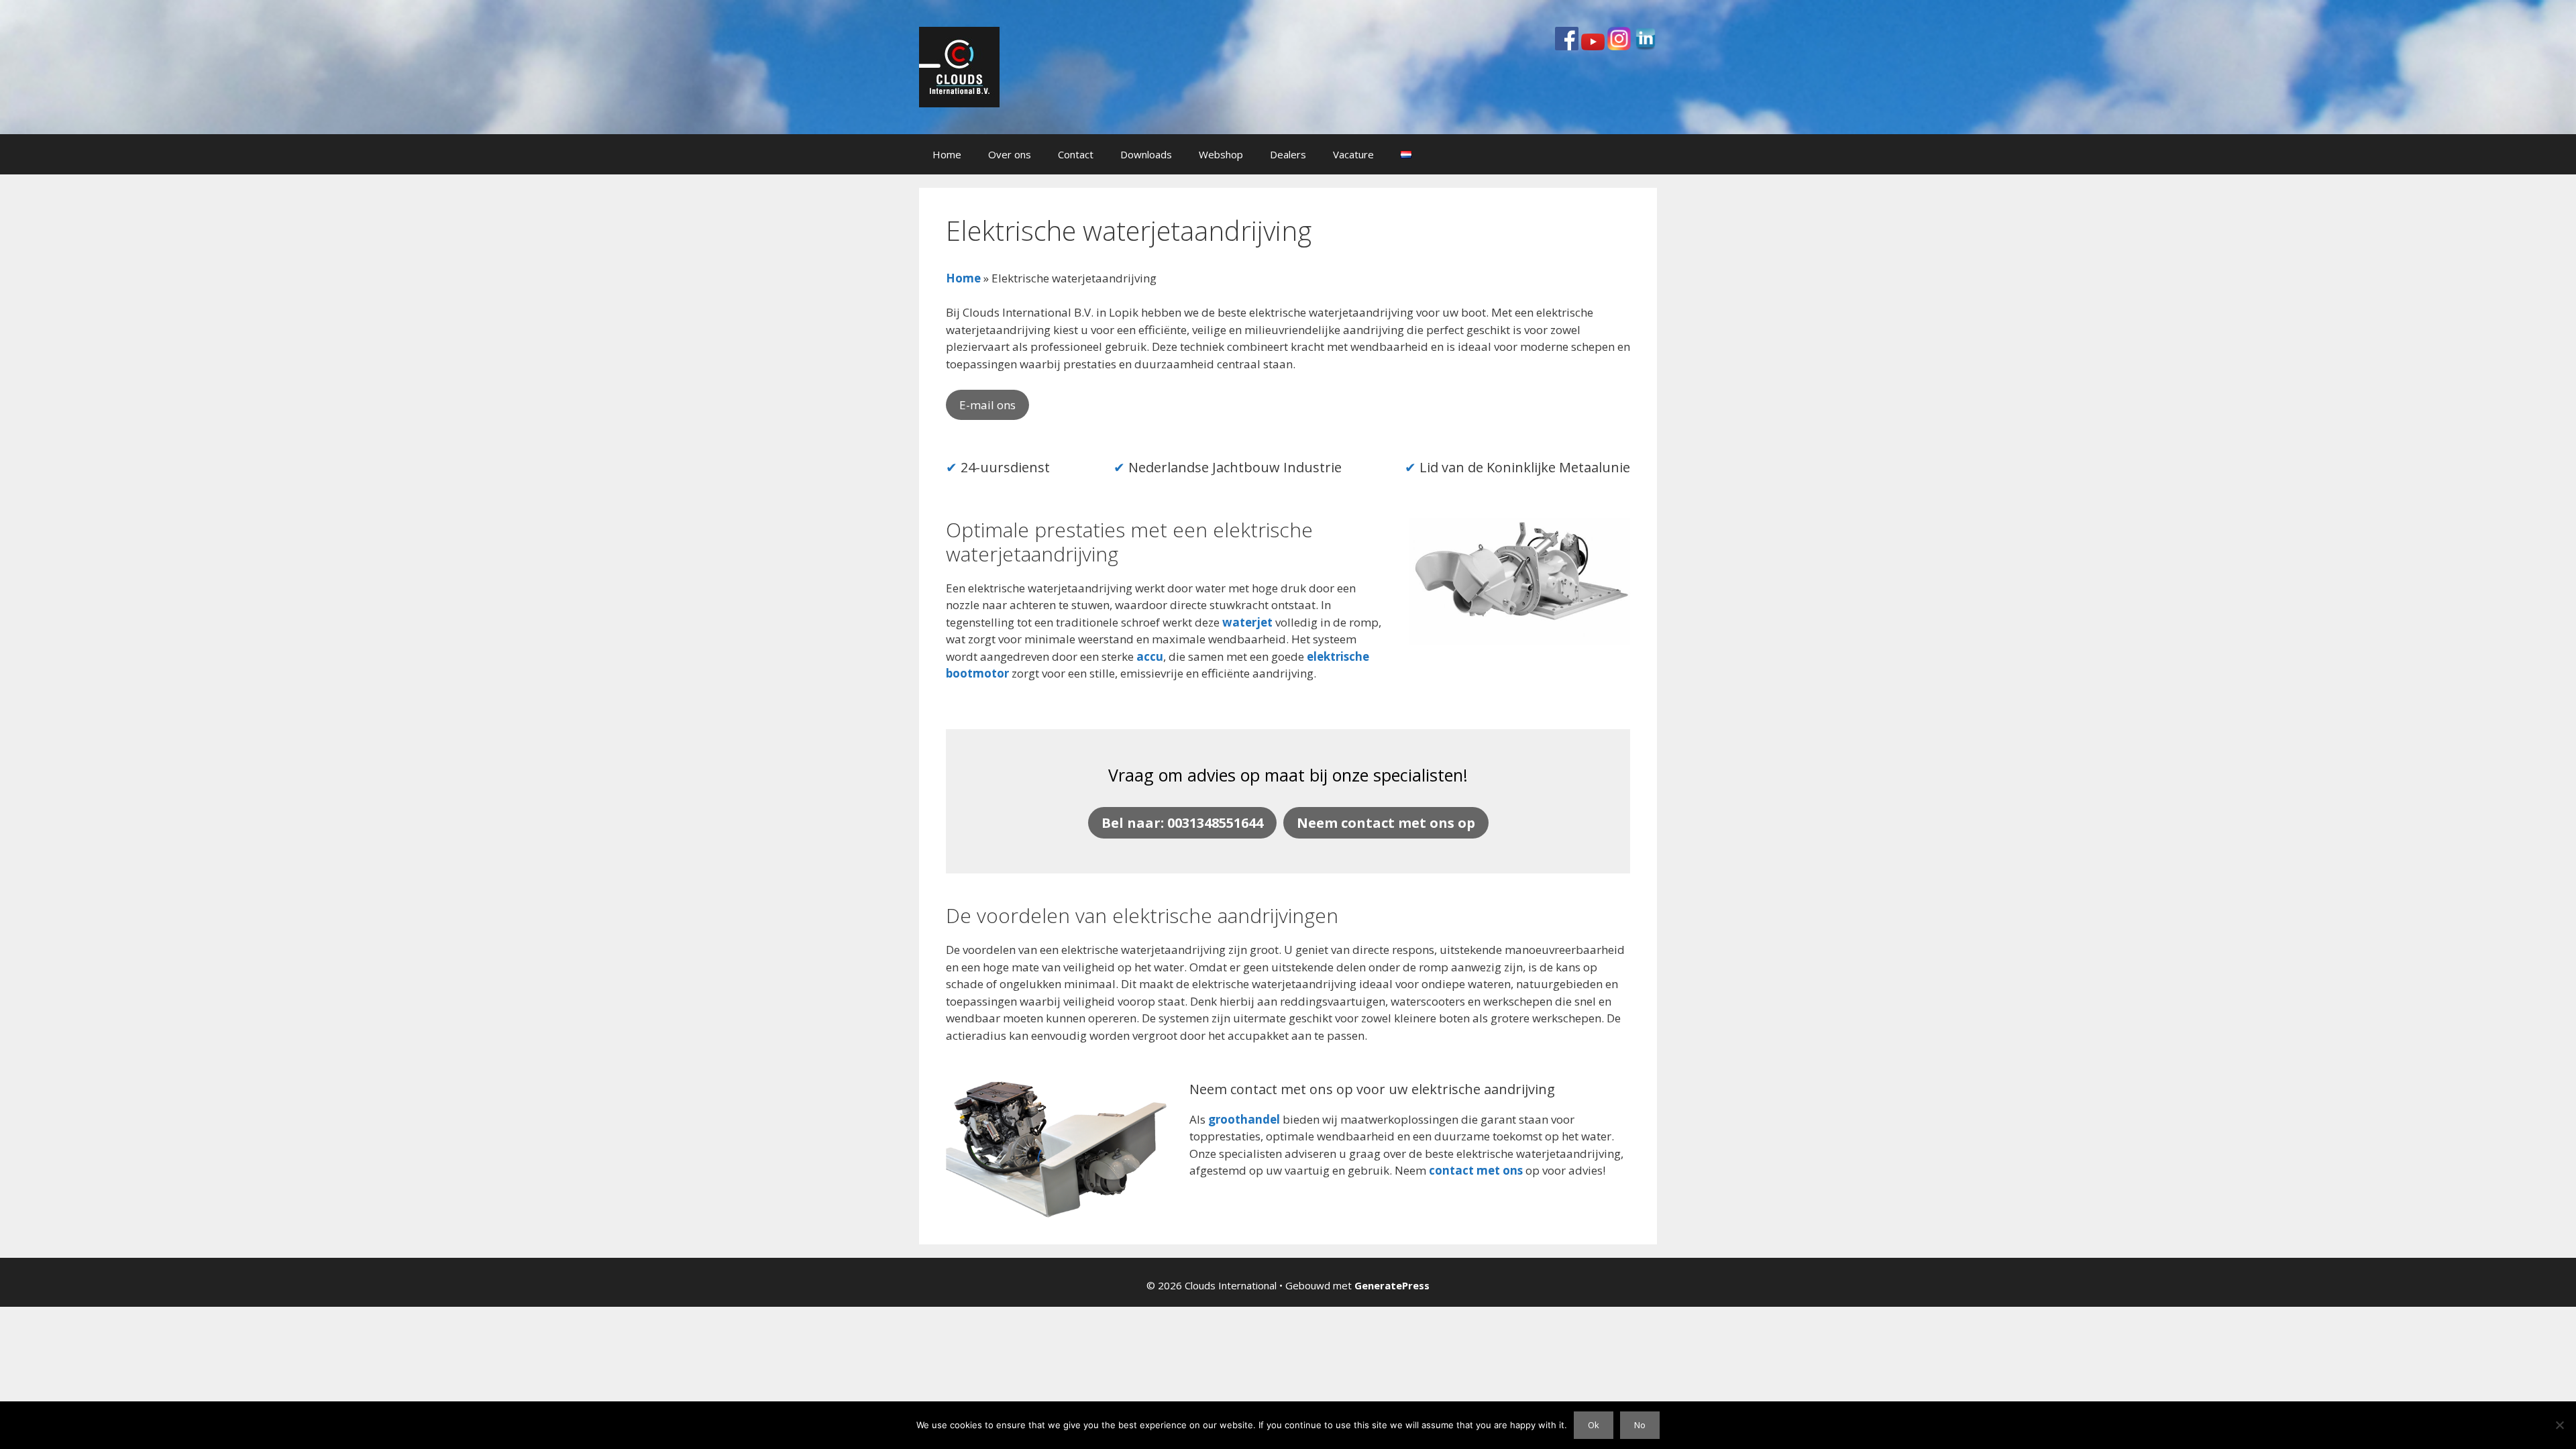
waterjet (1247, 622)
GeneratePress (1392, 1285)
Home (947, 154)
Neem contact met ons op (1386, 823)
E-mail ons (987, 405)
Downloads (1146, 154)
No (1640, 1425)
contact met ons (1476, 1170)
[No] (2559, 1425)
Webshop (1221, 154)
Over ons (1010, 154)
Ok (1594, 1425)
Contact (1076, 154)
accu (1150, 656)
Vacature (1353, 154)
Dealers (1288, 154)
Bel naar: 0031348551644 (1182, 823)
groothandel (1244, 1119)
